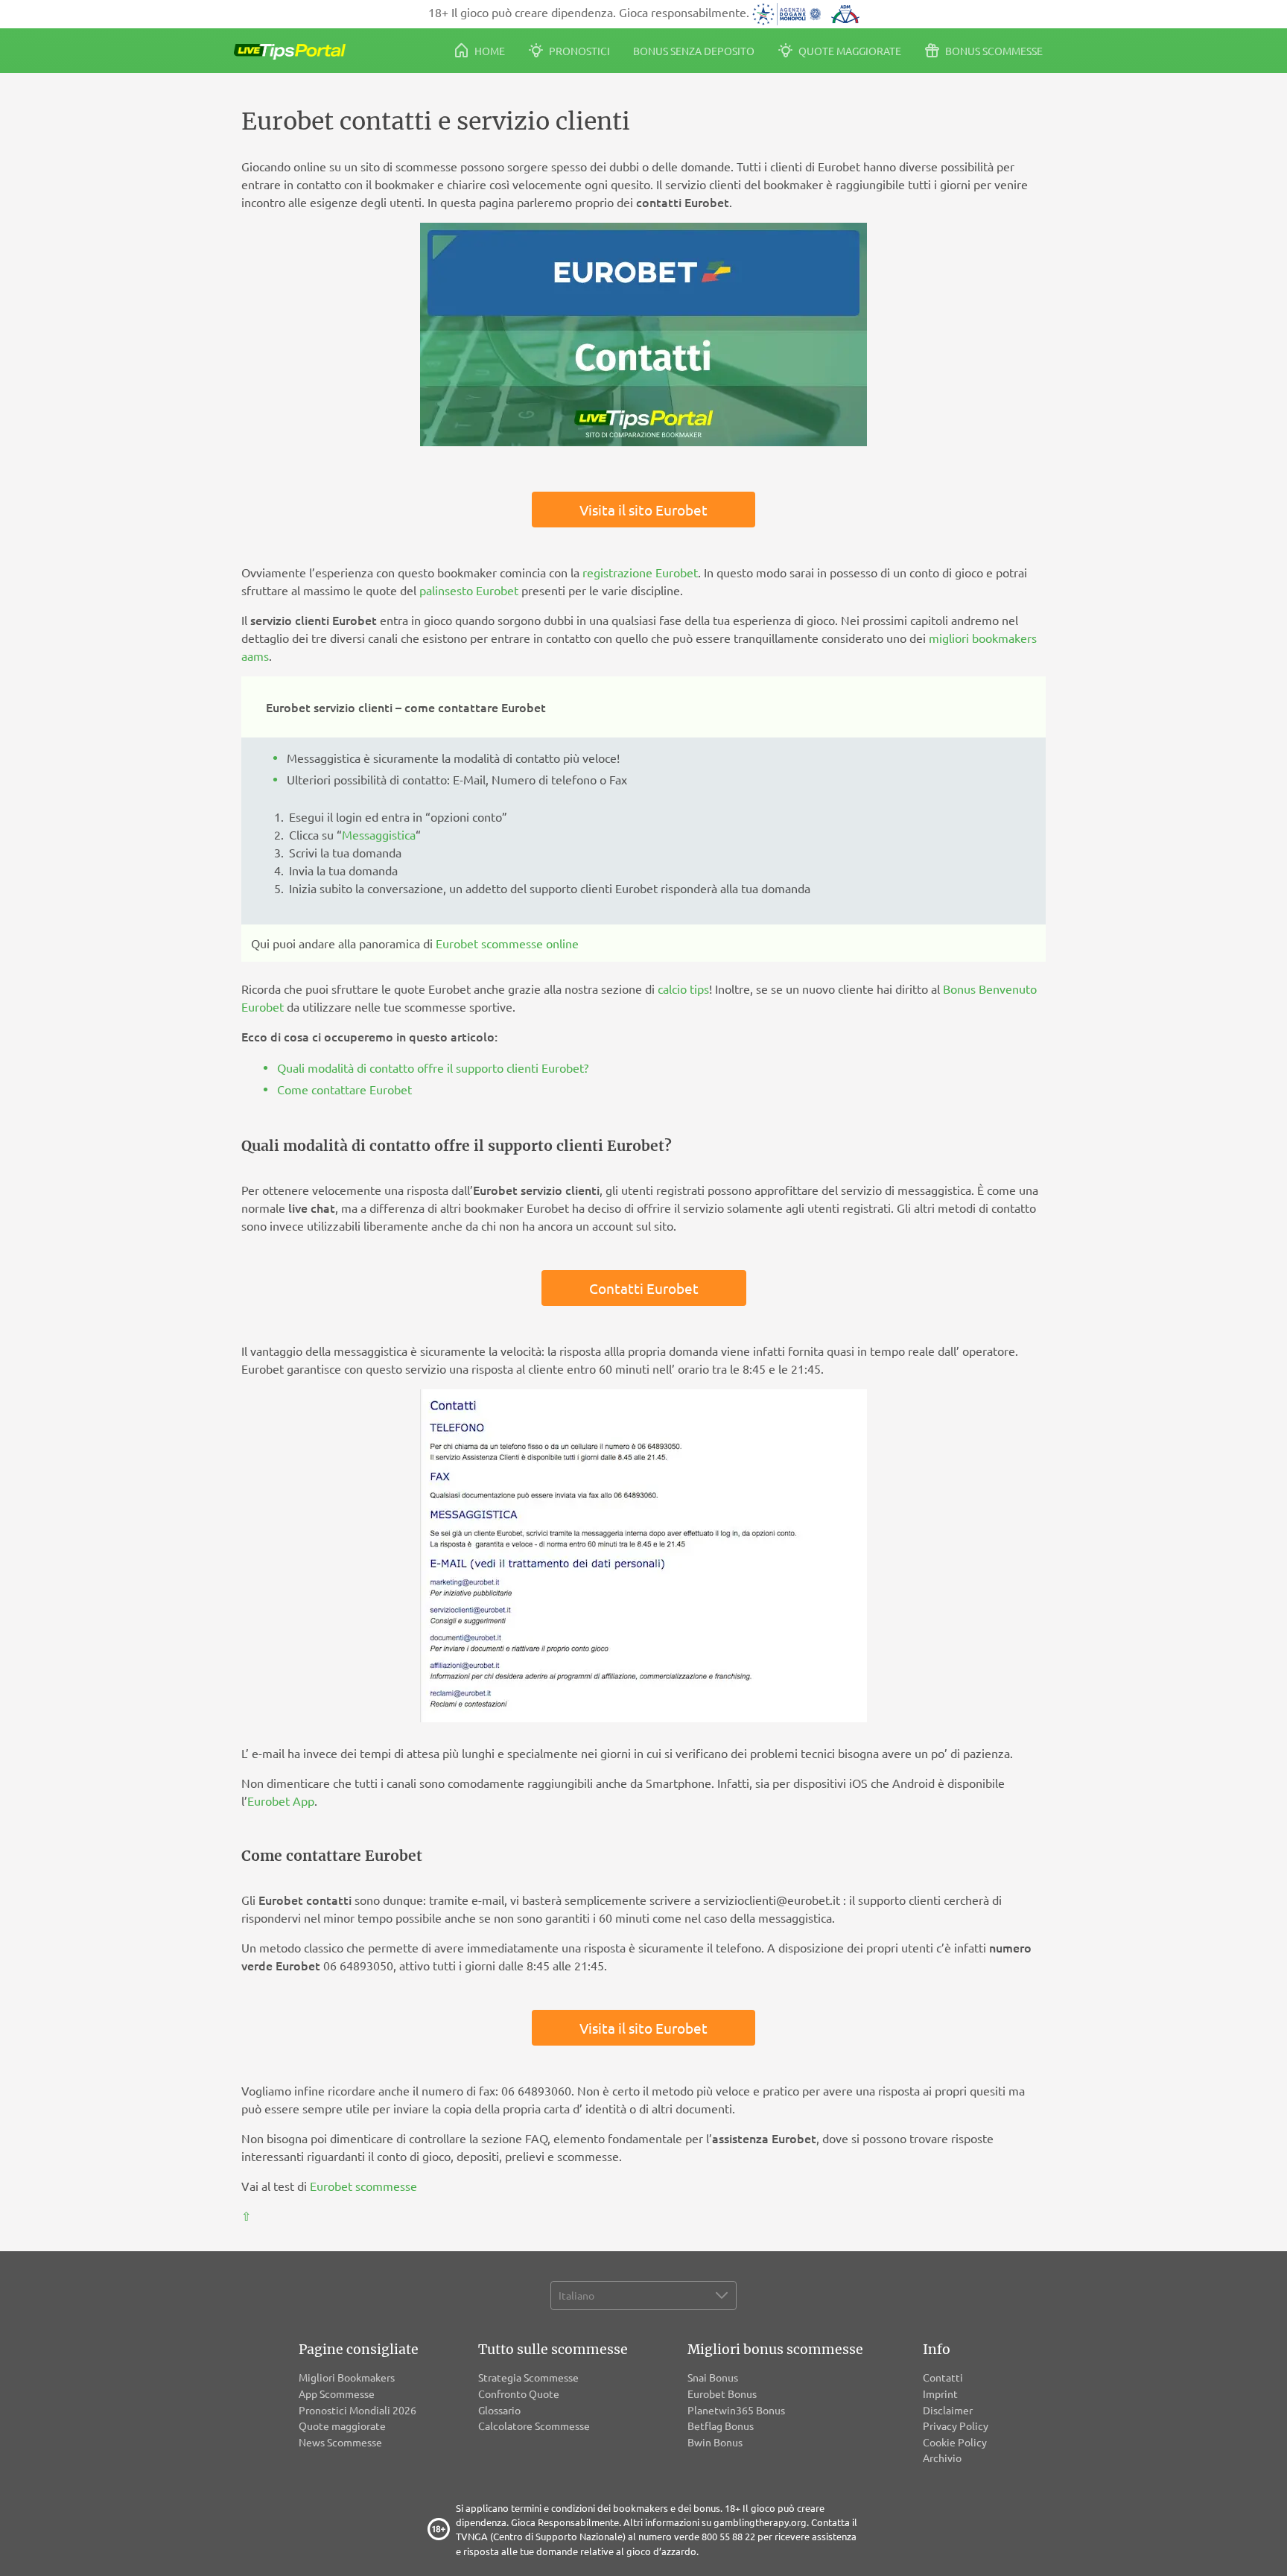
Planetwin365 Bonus (736, 2410)
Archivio (942, 2458)
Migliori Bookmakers (347, 2377)
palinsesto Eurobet (469, 590)
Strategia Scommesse (528, 2377)
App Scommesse (337, 2393)
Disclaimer (948, 2410)
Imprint (940, 2393)
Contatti (943, 2377)
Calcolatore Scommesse (534, 2426)
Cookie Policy (955, 2442)
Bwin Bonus (715, 2442)
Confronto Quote (519, 2393)
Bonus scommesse (993, 51)
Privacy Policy (956, 2426)
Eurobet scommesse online (507, 943)
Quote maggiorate (849, 51)
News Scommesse (340, 2442)
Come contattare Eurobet (344, 1089)
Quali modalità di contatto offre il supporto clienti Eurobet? (433, 1067)
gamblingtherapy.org (760, 2522)
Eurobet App (281, 1801)
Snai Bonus (713, 2377)
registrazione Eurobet (640, 572)
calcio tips (683, 989)
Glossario (499, 2410)
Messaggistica (379, 834)
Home (489, 51)
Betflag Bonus (721, 2426)
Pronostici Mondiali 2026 (357, 2410)
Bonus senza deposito (694, 51)
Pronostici (578, 51)
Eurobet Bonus (722, 2393)
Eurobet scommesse (363, 2186)
